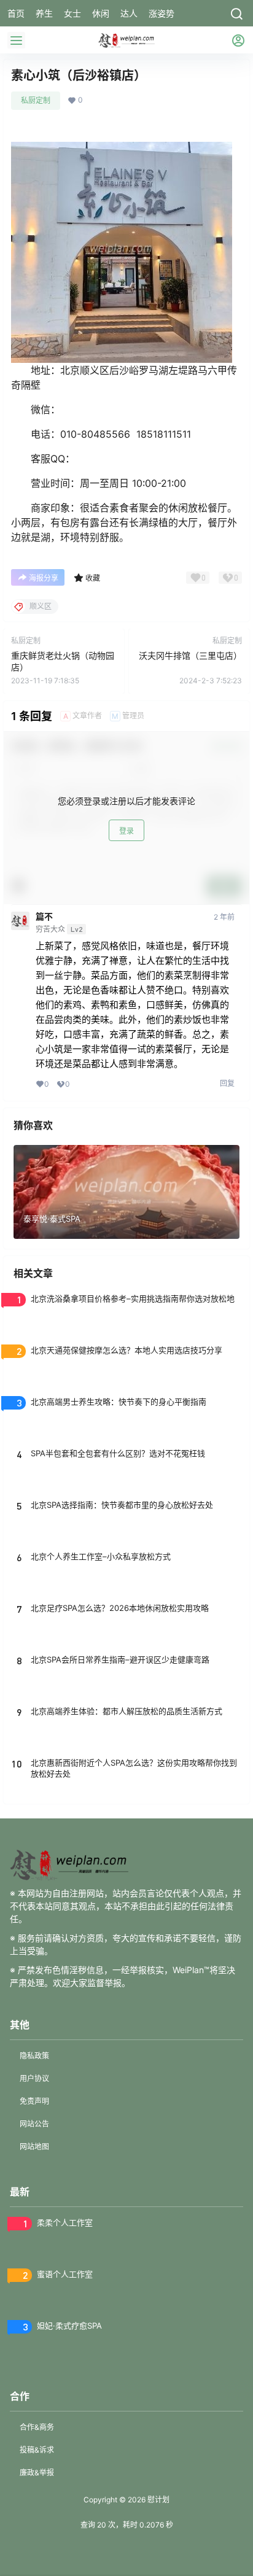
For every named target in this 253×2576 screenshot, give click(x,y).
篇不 (44, 917)
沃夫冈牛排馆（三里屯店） (190, 655)
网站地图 (34, 2147)
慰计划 (158, 2500)
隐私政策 (34, 2056)
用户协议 (34, 2078)
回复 (227, 1083)
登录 (126, 831)
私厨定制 (36, 100)
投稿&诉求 (37, 2450)
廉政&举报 (37, 2473)
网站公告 (34, 2124)
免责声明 (34, 2101)
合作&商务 (37, 2427)
